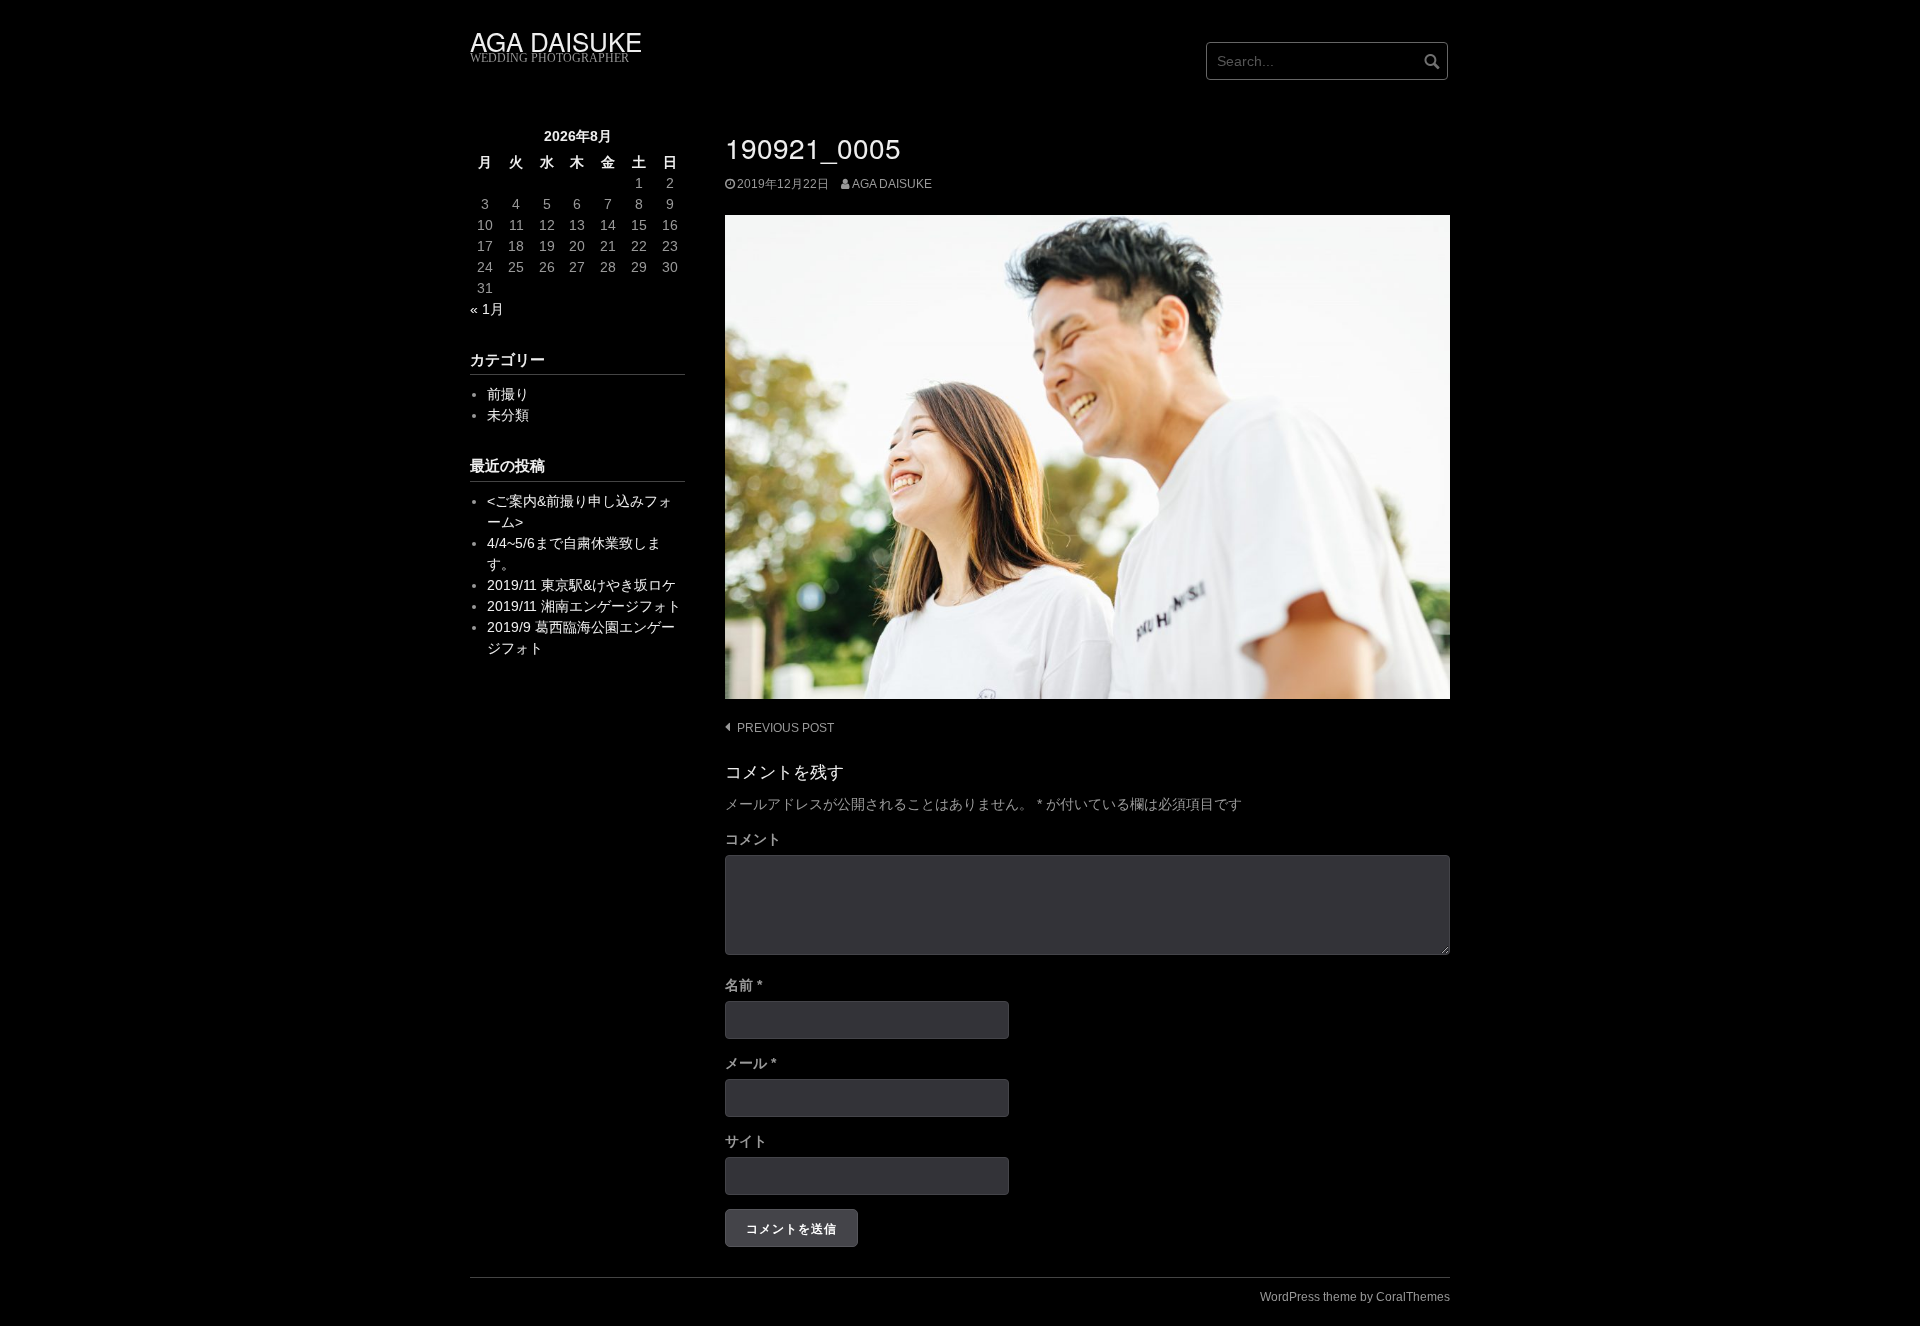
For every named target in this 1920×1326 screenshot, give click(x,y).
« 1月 (487, 309)
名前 (743, 985)
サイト (746, 1141)
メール (750, 1063)
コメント (753, 839)
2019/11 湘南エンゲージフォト (584, 606)
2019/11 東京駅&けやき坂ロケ (581, 585)
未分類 (508, 415)
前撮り (508, 394)
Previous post (785, 728)
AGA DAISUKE (556, 40)
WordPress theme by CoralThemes (1355, 1297)
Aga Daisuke (892, 184)
